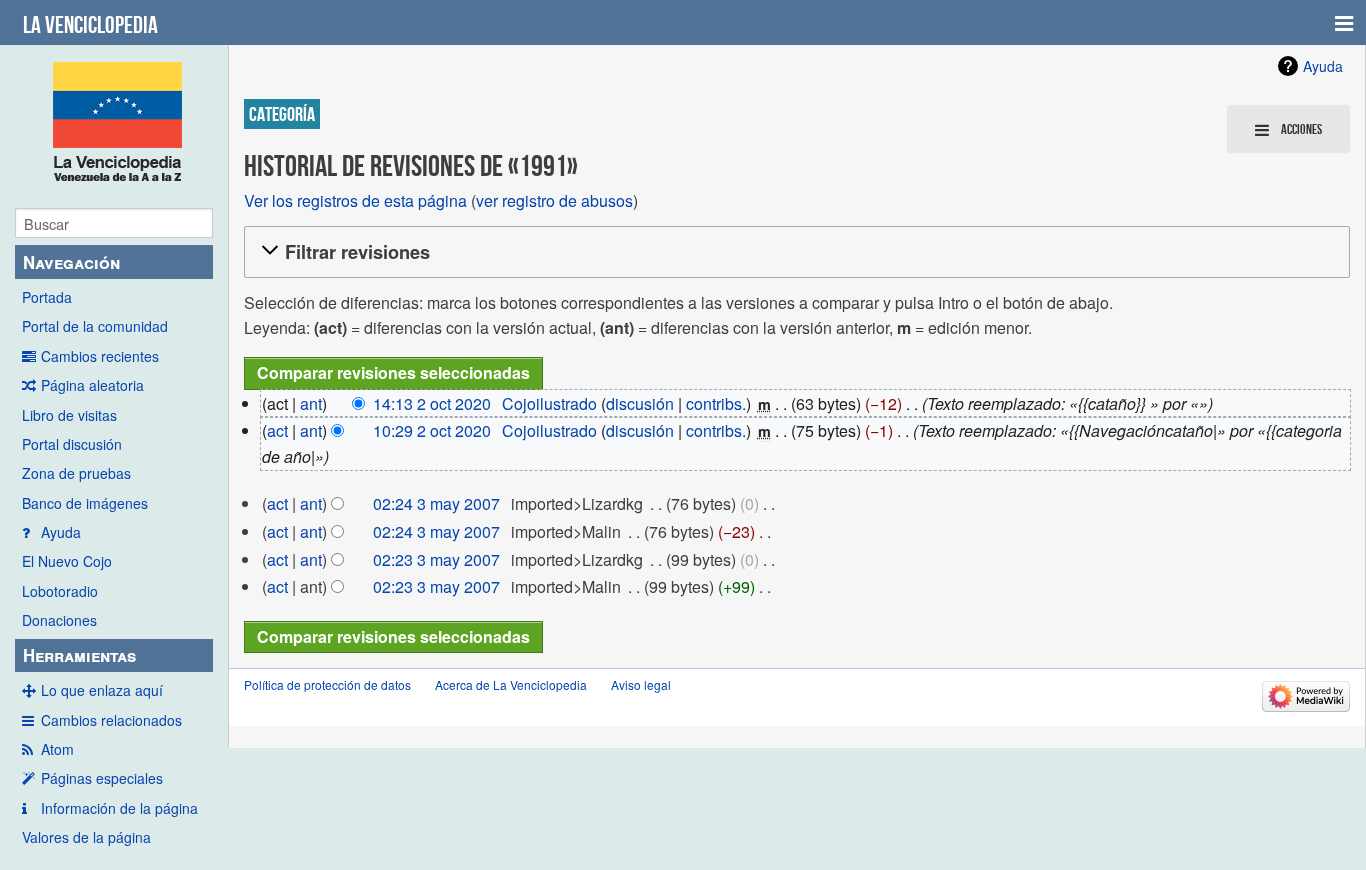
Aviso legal (641, 684)
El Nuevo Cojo (67, 561)
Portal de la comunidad (95, 326)
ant (311, 403)
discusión (640, 403)
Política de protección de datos (327, 684)
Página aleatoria (92, 385)
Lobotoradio (60, 591)
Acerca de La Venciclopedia (511, 684)
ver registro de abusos (554, 200)
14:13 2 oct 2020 (432, 403)
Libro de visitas (69, 415)
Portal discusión (72, 444)
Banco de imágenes (85, 503)
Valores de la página (86, 837)
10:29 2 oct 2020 (432, 430)
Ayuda (61, 532)
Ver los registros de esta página (355, 200)
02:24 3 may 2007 (436, 503)
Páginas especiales (102, 778)
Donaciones (59, 620)
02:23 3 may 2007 (436, 559)
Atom (57, 749)
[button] (794, 252)
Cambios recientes (100, 356)
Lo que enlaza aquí (102, 690)
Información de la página (119, 808)
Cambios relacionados (111, 720)
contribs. (716, 403)
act (277, 430)
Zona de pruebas (76, 473)
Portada (47, 297)
